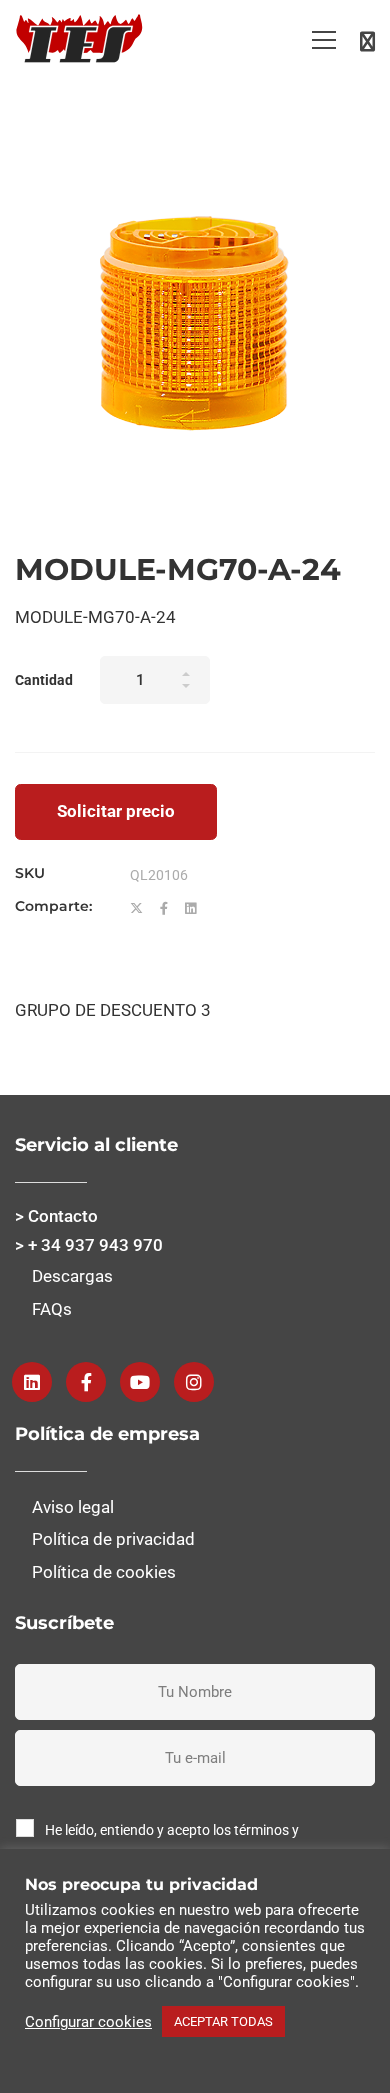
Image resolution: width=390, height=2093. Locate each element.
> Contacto (56, 1216)
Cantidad (44, 680)
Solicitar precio (116, 811)
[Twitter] (136, 909)
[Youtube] (140, 1382)
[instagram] (194, 1382)
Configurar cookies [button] (88, 2022)
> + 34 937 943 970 (89, 1245)
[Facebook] (164, 909)
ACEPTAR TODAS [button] (223, 2021)
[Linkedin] (190, 909)
